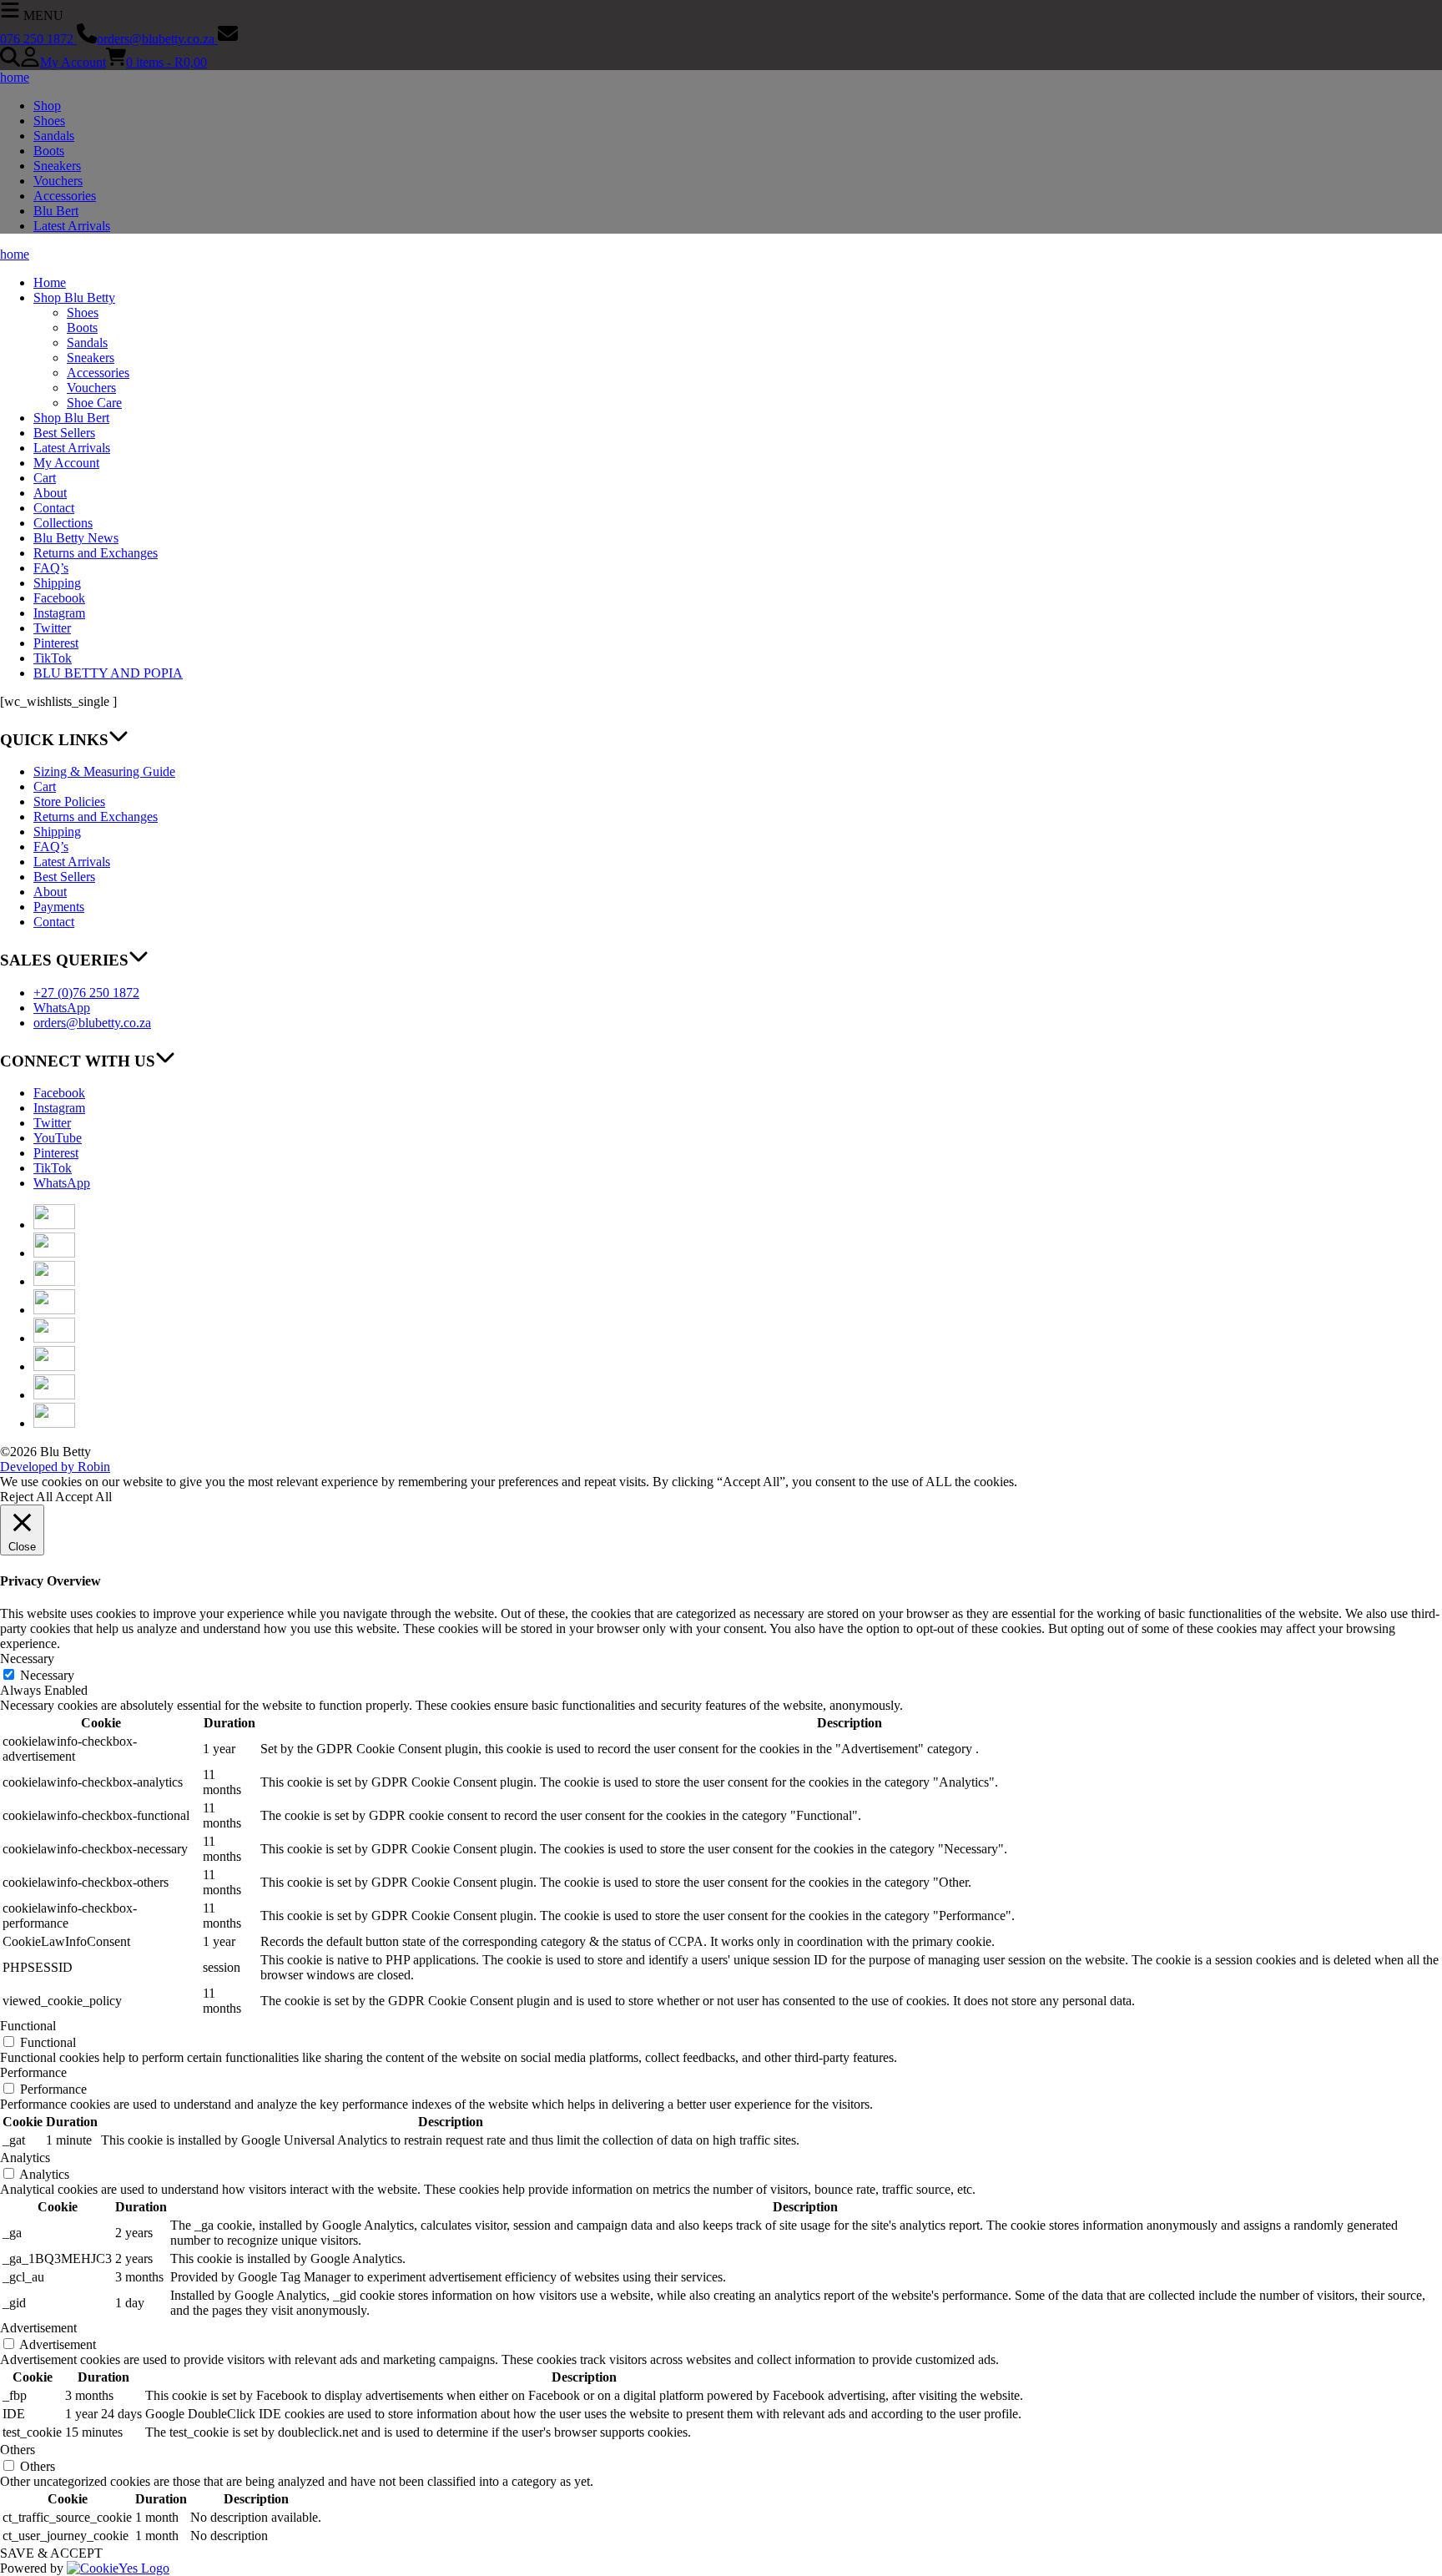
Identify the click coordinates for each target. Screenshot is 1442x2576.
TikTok (53, 658)
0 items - (166, 62)
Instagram (59, 613)
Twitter (52, 628)
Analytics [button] (25, 2158)
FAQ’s (51, 568)
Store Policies (69, 802)
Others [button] (18, 2450)
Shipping (57, 583)
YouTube (58, 1138)
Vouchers (58, 181)
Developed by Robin (55, 1467)
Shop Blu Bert (71, 418)
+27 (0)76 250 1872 (86, 993)
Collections (63, 523)
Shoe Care (94, 403)
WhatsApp (62, 1008)
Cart (45, 478)
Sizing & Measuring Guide (104, 771)
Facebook (59, 598)
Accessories (65, 196)
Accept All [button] (83, 1497)
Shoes (49, 121)
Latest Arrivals (72, 226)
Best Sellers (64, 433)
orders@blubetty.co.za (157, 39)
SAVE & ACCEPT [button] (51, 2553)
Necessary (47, 1675)
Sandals (54, 136)
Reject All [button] (26, 1497)
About (50, 493)
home (15, 77)
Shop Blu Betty (74, 297)
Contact (54, 508)
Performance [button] (33, 2072)
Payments (59, 907)
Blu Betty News (76, 538)
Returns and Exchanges (96, 553)
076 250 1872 (38, 39)
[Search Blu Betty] (10, 62)
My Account (73, 62)
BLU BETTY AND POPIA (108, 673)
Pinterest (56, 643)
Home (50, 282)
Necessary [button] (27, 1659)
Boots (49, 151)
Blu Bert (56, 211)
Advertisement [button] (38, 2328)
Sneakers (57, 166)
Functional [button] (28, 2026)
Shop (47, 106)
